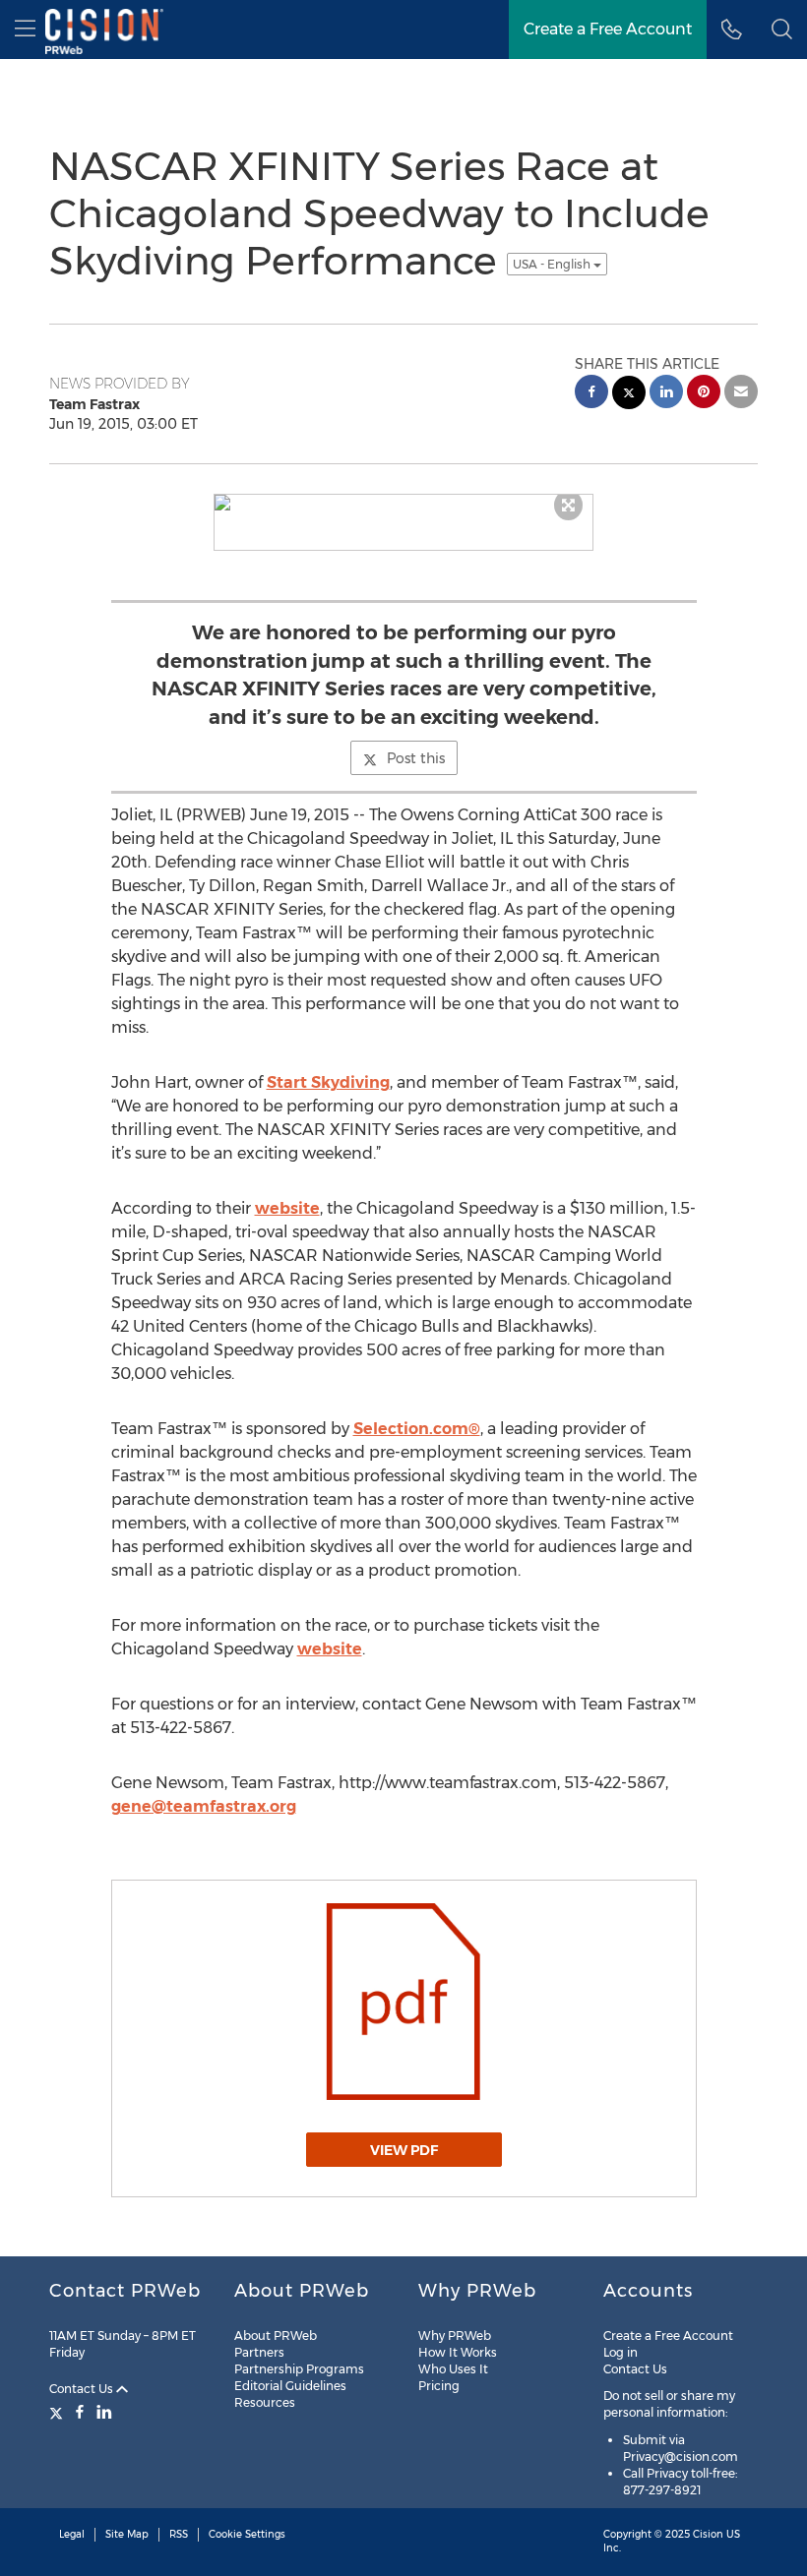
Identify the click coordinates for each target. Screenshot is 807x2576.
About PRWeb (276, 2336)
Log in (621, 2352)
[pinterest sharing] (704, 394)
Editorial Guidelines (290, 2386)
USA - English (553, 264)
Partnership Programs (299, 2369)
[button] (782, 30)
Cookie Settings (247, 2534)
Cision (708, 2534)
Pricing (439, 2386)
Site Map (127, 2534)
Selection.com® (417, 1429)
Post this (416, 758)
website (287, 1208)
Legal (72, 2534)
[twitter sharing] (629, 395)
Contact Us (83, 2389)
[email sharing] (741, 394)
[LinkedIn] (104, 2412)
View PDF (404, 2150)
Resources (265, 2402)
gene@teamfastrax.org (204, 1806)
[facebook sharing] (591, 394)
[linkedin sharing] (666, 394)
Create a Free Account (668, 2336)
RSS (179, 2534)
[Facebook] (80, 2412)
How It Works (458, 2352)
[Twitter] (59, 2412)
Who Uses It (453, 2369)
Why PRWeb (455, 2336)
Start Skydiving (328, 1082)
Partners (259, 2352)
